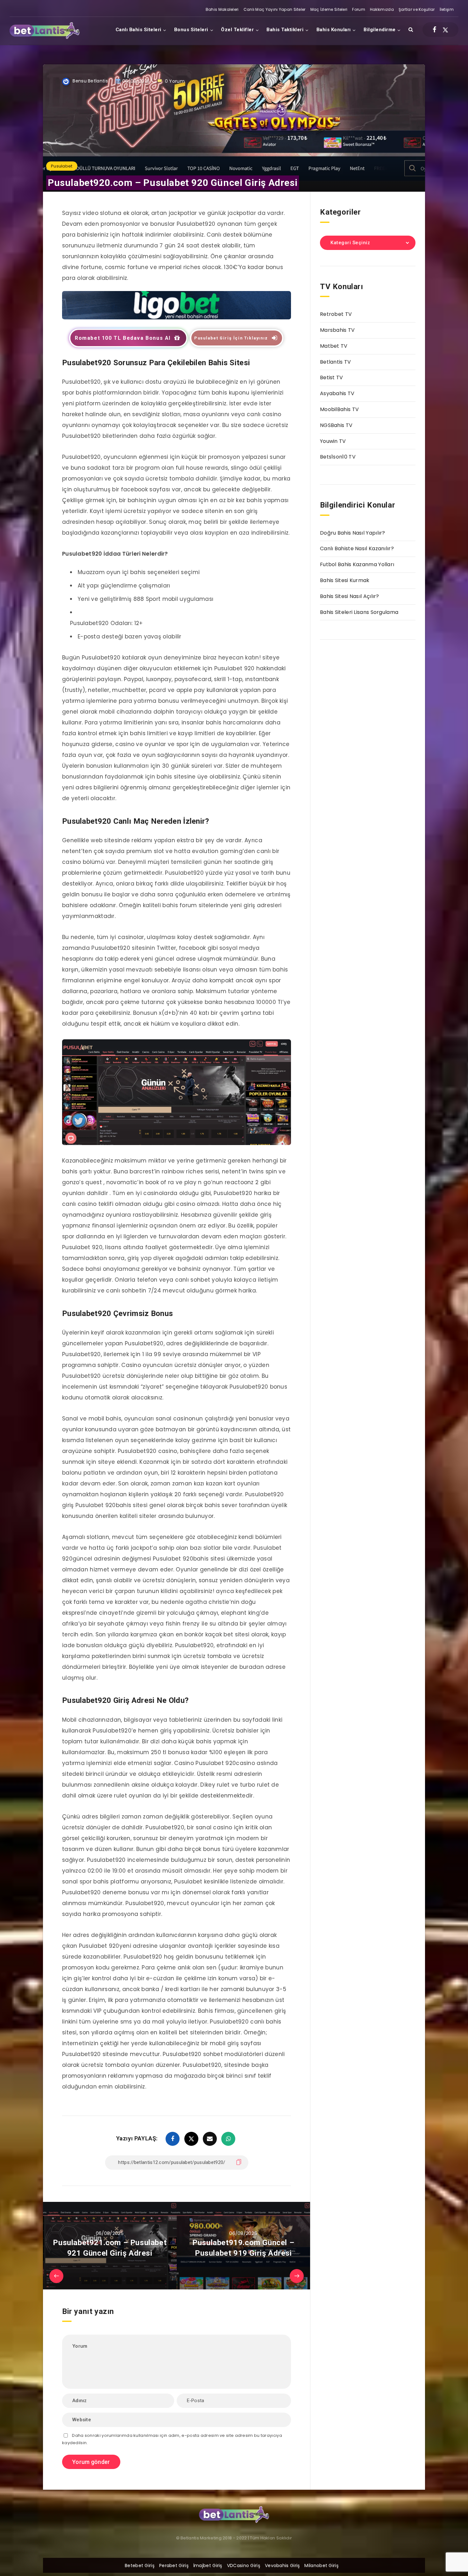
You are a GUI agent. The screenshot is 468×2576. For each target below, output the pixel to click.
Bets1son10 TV (338, 457)
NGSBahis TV (336, 425)
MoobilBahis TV (339, 409)
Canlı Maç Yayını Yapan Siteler (275, 9)
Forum (359, 9)
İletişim (447, 9)
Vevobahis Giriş (282, 2565)
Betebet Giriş (140, 2565)
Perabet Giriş (174, 2565)
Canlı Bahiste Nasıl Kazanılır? (357, 548)
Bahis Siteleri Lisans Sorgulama (359, 612)
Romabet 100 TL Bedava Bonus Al (123, 338)
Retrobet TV (336, 314)
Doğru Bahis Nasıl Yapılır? (353, 533)
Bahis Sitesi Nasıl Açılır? (350, 596)
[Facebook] (434, 30)
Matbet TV (334, 346)
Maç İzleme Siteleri (329, 9)
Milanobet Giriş (321, 2565)
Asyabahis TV (337, 393)
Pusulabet (62, 166)
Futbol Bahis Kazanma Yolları (357, 564)
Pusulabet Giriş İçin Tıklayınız (231, 338)
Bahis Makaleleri (222, 9)
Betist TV (332, 377)
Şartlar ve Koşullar (417, 9)
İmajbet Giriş (208, 2565)
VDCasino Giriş (244, 2565)
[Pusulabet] (177, 317)
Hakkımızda (382, 9)
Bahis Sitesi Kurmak (345, 580)
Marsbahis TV (337, 330)
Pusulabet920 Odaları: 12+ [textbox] (106, 623)
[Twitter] (445, 30)
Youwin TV (333, 441)
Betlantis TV (336, 362)
